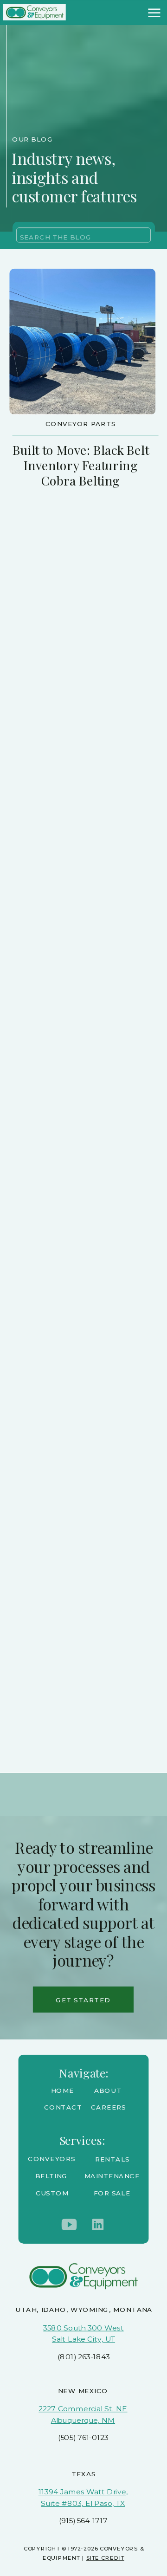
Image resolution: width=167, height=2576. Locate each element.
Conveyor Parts (81, 424)
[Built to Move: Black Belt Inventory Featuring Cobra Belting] (82, 341)
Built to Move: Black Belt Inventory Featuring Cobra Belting (81, 465)
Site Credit (105, 2558)
